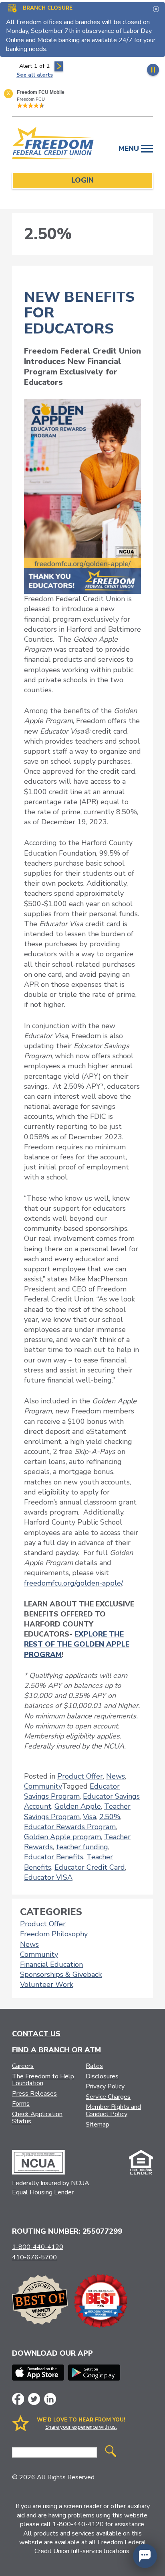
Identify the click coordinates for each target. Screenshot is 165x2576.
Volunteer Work (47, 1984)
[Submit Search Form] (111, 2452)
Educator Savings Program (72, 1791)
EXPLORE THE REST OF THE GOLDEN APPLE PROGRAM (77, 1644)
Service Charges (108, 2097)
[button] (145, 2556)
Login (82, 180)
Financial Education (51, 1964)
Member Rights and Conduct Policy (113, 2110)
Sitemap (98, 2125)
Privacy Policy (105, 2086)
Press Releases (34, 2094)
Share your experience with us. (81, 2427)
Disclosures (102, 2076)
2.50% (110, 1817)
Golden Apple (78, 1806)
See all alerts (35, 75)
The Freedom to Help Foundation (43, 2080)
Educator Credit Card (90, 1867)
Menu (130, 148)
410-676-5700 (34, 2257)
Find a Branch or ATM (56, 2050)
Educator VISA (48, 1877)
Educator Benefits (54, 1857)
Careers (23, 2066)
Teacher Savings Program (77, 1811)
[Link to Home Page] (53, 144)
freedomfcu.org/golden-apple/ (73, 1583)
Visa (90, 1817)
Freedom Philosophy (54, 1934)
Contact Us (36, 2034)
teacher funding (82, 1847)
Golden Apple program (62, 1837)
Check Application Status (37, 2118)
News (116, 1776)
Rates (94, 2066)
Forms (21, 2104)
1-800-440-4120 (38, 2247)
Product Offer (80, 1776)
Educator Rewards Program (70, 1827)
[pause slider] (153, 70)
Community (43, 1786)
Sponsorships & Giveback (61, 1974)
